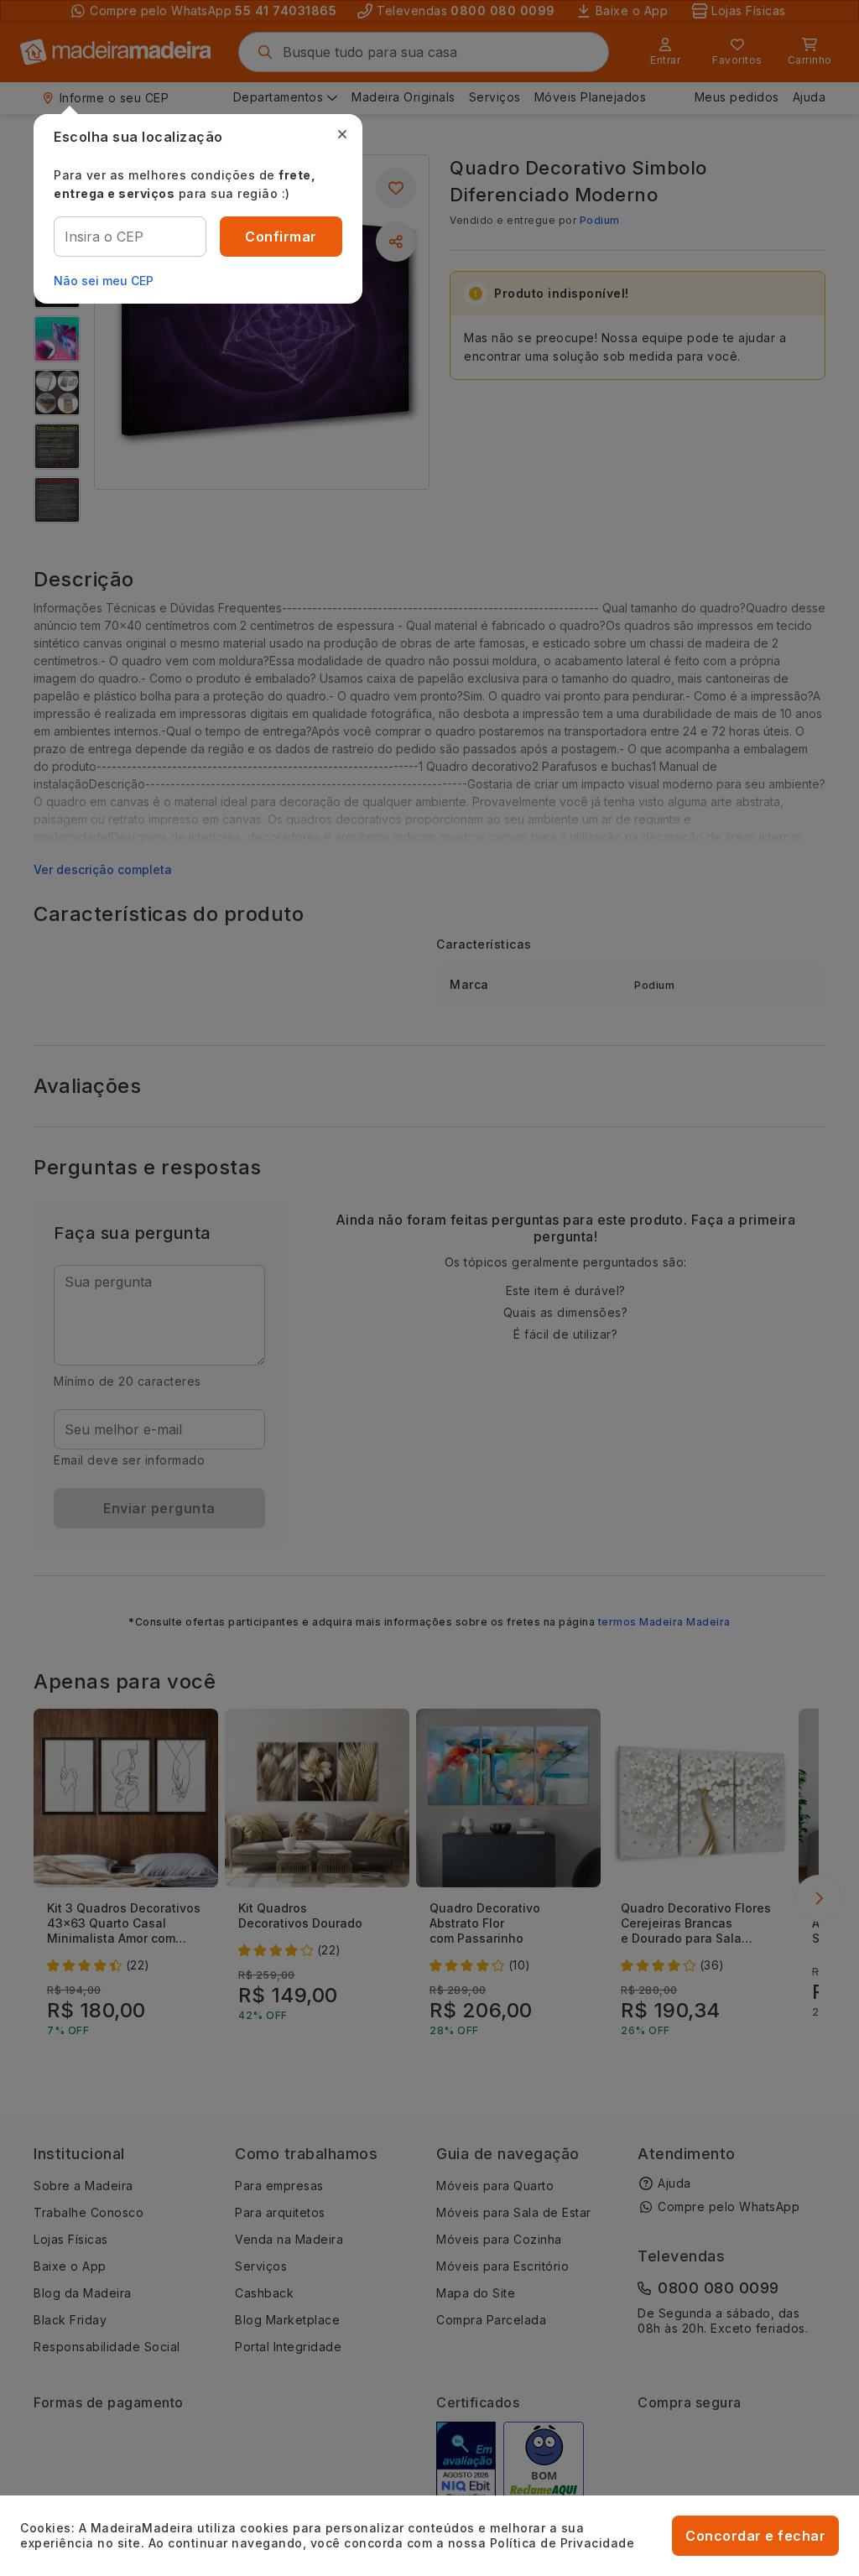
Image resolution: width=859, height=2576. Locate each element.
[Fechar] (342, 134)
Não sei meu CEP (104, 281)
